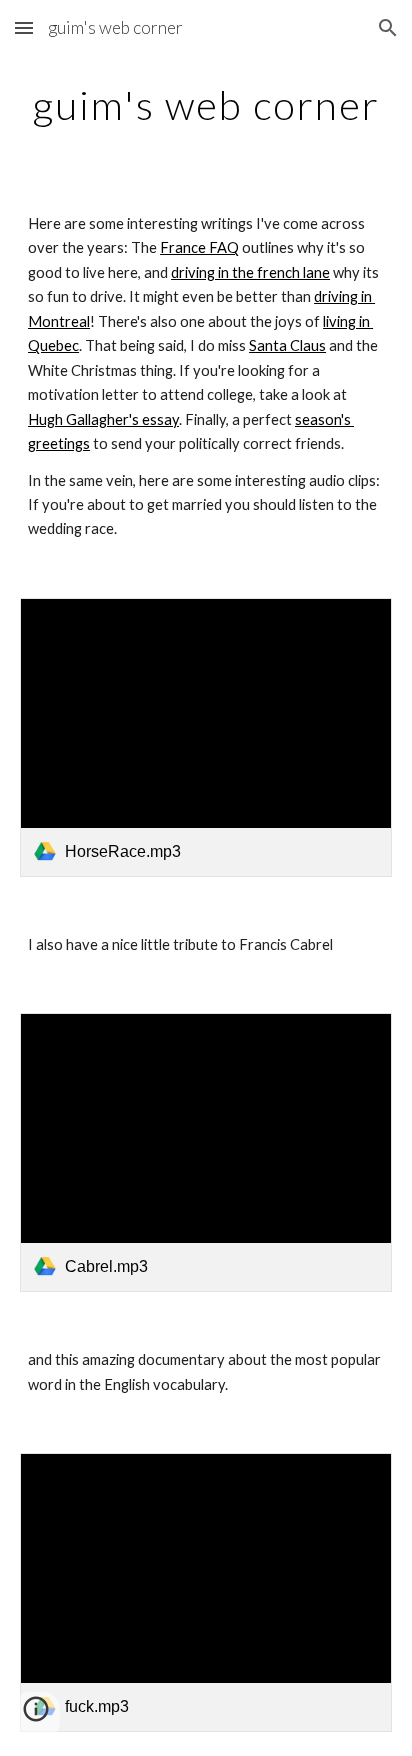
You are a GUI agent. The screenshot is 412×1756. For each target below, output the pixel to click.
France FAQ (199, 247)
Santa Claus (287, 345)
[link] (206, 737)
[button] (24, 27)
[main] (206, 105)
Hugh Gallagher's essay (103, 419)
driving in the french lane (250, 272)
